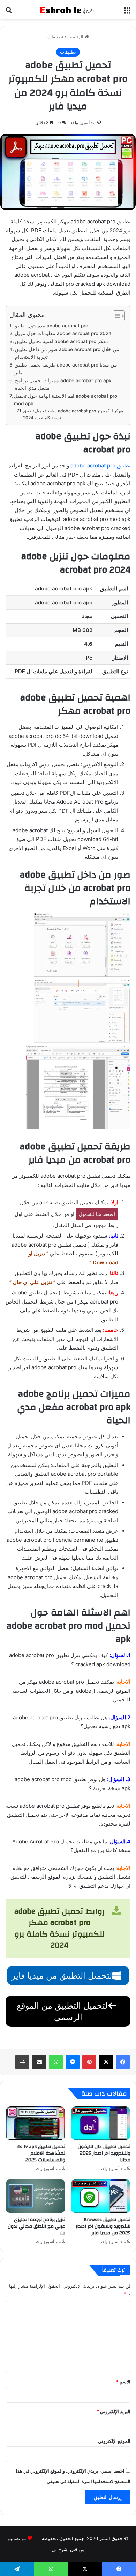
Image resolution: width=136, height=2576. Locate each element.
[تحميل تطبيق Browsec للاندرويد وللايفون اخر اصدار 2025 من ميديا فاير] (101, 2196)
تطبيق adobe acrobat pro (100, 466)
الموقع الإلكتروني (114, 2441)
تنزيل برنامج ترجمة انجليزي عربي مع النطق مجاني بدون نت (36, 2226)
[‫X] (106, 2062)
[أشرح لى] (68, 9)
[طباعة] (22, 2062)
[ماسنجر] (73, 2062)
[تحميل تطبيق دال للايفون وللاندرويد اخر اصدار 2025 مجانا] (101, 2123)
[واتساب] (56, 2062)
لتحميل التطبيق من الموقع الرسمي (62, 2011)
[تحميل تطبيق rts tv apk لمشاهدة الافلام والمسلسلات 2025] (35, 2123)
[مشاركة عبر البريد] (39, 2062)
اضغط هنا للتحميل (97, 1214)
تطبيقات (55, 37)
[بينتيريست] (89, 2062)
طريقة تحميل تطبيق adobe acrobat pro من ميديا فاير (66, 369)
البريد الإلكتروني (114, 2411)
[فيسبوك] (123, 2062)
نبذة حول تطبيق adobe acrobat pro (51, 326)
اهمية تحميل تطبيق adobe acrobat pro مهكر (62, 341)
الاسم (123, 2382)
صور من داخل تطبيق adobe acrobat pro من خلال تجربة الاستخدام (67, 353)
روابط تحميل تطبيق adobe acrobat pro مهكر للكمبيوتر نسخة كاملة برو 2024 (73, 414)
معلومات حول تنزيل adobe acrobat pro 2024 (63, 333)
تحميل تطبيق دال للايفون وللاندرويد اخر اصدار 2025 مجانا (104, 2153)
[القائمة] (127, 12)
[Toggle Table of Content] (115, 316)
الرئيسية (76, 37)
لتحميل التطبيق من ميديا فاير (62, 1976)
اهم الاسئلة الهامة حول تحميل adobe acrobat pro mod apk (66, 400)
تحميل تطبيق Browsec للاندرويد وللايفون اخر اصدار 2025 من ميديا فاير (103, 2226)
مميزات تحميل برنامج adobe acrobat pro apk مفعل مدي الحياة (63, 384)
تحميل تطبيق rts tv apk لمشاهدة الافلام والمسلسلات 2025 (41, 2153)
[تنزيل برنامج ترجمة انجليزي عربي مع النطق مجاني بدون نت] (35, 2196)
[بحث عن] (9, 12)
